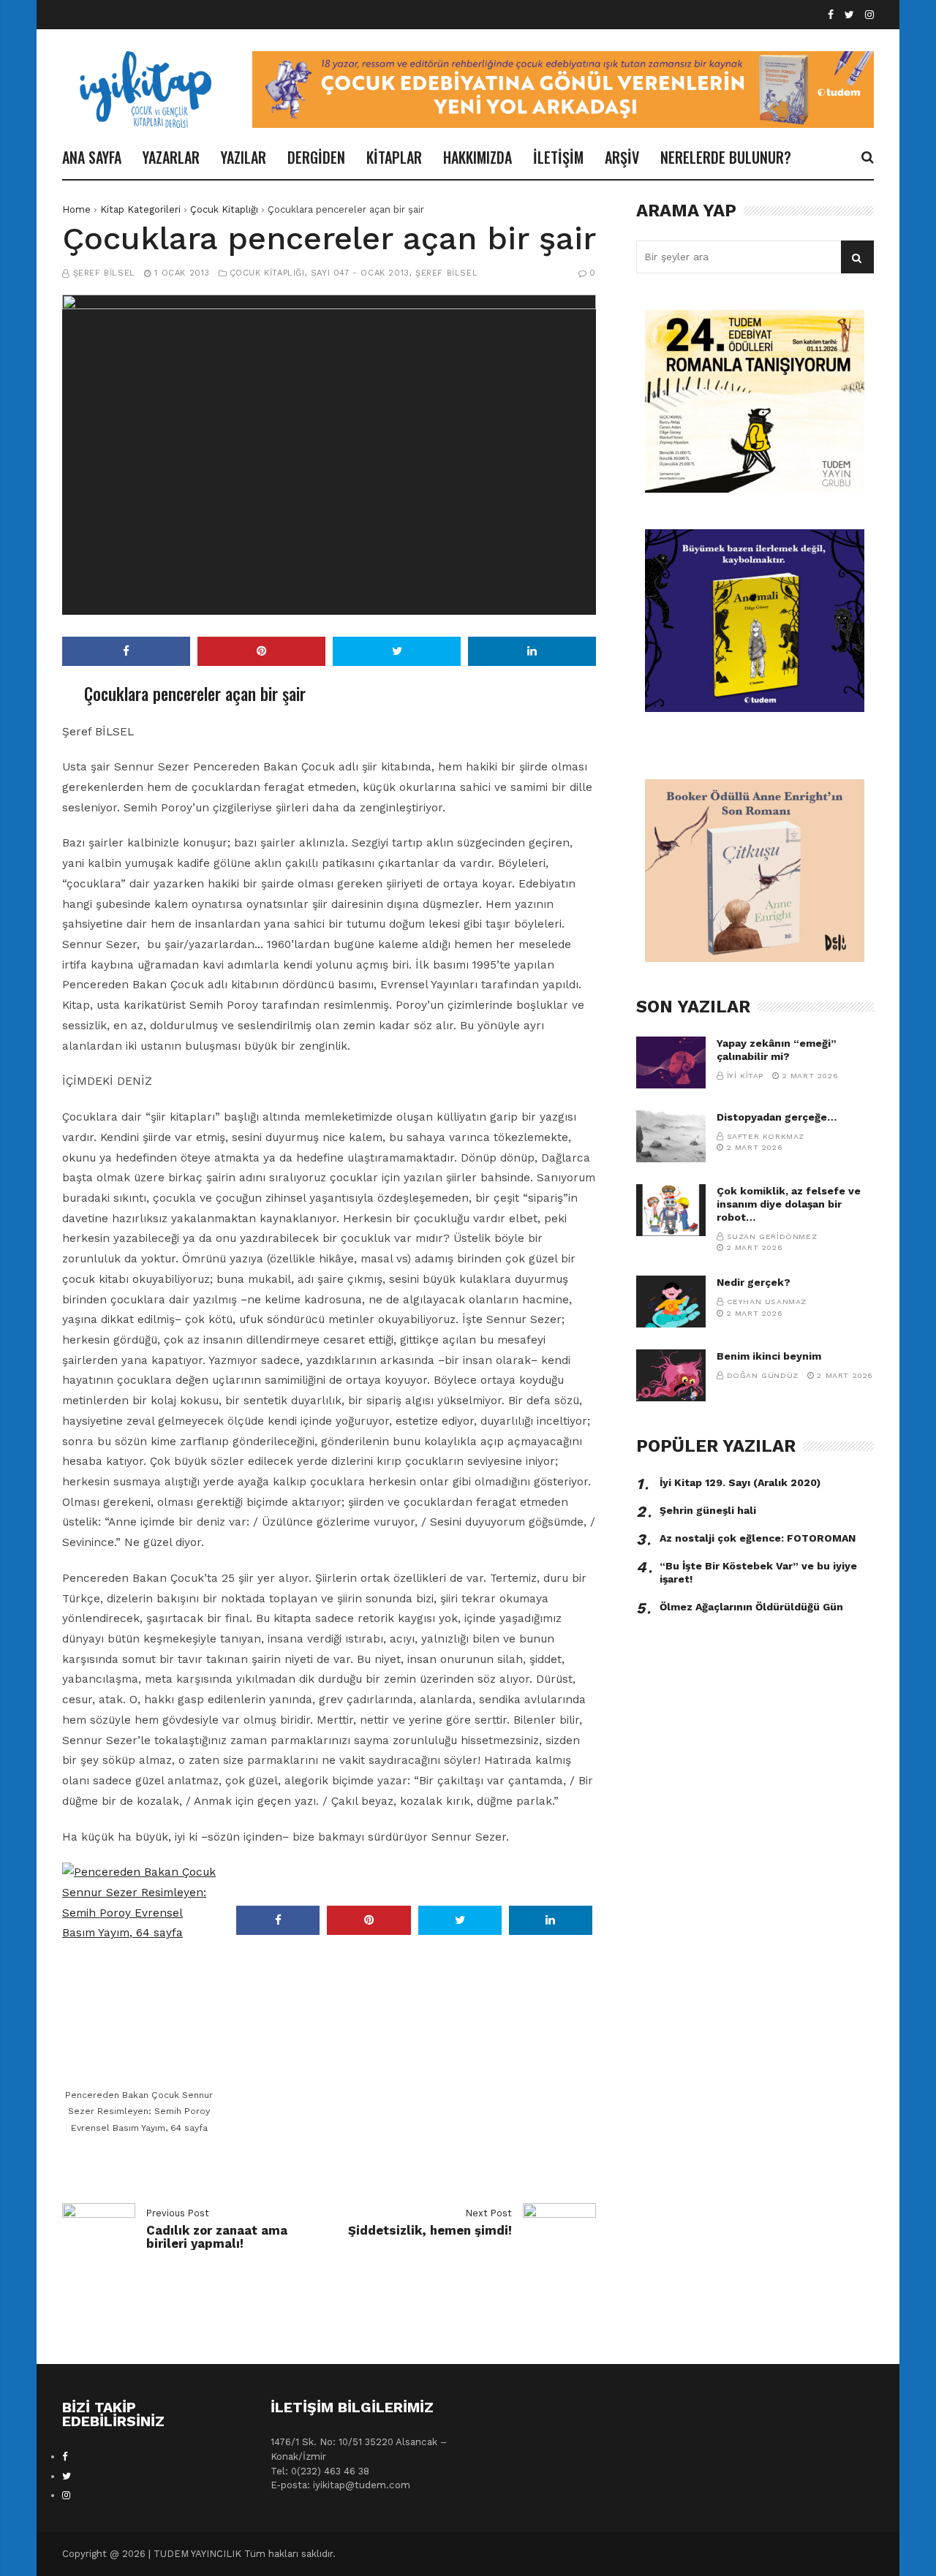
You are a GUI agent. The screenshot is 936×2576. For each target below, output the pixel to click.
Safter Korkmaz (766, 1136)
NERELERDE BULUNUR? (726, 157)
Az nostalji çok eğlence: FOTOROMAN (758, 1538)
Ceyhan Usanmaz (767, 1302)
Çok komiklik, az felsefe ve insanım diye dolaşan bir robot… (789, 1204)
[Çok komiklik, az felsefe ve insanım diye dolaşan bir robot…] (671, 1210)
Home (76, 209)
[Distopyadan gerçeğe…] (671, 1136)
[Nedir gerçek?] (671, 1302)
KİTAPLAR (394, 157)
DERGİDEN (316, 157)
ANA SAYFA (92, 157)
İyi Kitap (745, 1076)
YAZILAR (244, 157)
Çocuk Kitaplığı (224, 209)
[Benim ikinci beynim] (671, 1375)
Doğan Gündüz (763, 1375)
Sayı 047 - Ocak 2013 (360, 273)
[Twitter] (849, 15)
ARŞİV (622, 157)
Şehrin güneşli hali (708, 1510)
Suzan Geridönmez (772, 1236)
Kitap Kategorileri (140, 209)
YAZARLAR (171, 157)
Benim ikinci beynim (769, 1356)
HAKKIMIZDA (478, 157)
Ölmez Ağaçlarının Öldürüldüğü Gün (751, 1607)
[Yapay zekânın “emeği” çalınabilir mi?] (671, 1062)
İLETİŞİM (558, 157)
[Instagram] (869, 15)
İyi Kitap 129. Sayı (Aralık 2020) (740, 1482)
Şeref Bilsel (104, 273)
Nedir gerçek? (754, 1282)
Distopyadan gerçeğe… (777, 1117)
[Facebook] (831, 15)
